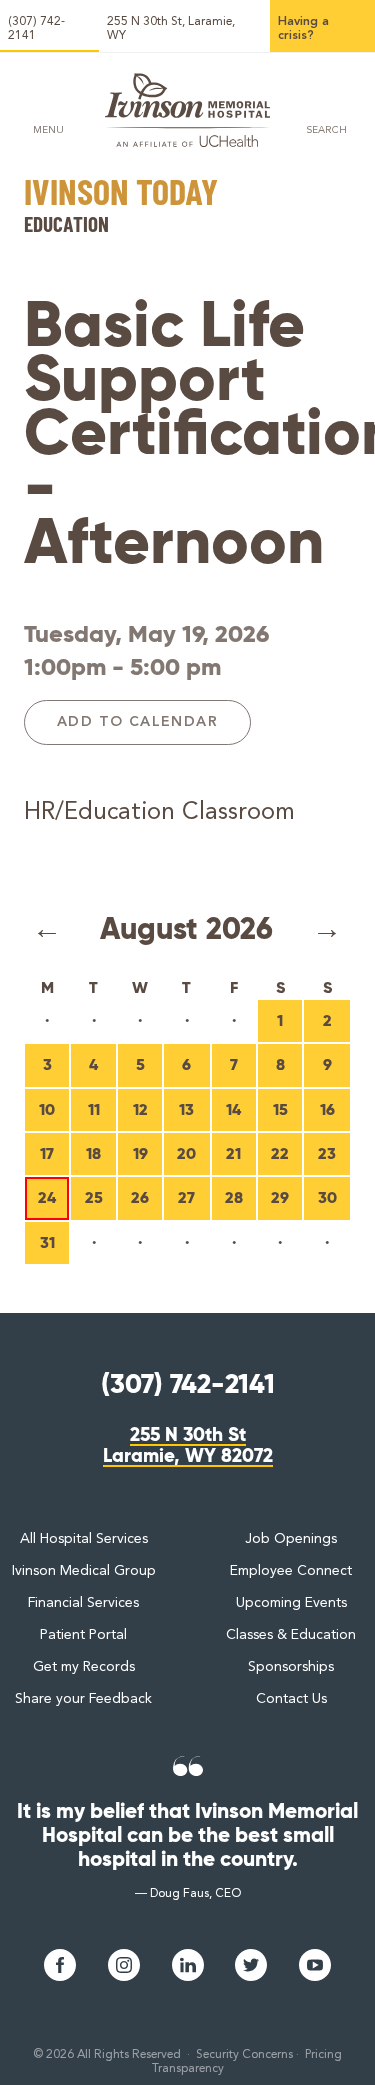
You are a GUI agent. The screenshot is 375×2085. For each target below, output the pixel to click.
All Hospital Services (84, 1539)
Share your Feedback (83, 1699)
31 (47, 1242)
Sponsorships (291, 1667)
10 (47, 1109)
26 (140, 1197)
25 (94, 1197)
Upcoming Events (291, 1603)
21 (233, 1153)
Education (66, 224)
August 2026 (186, 929)
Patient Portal (83, 1635)
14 (233, 1109)
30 (327, 1197)
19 (140, 1153)
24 (47, 1197)
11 (94, 1109)
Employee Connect (291, 1571)
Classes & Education (291, 1635)
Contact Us (291, 1699)
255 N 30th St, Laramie (171, 29)
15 (280, 1109)
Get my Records (84, 1667)
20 (186, 1153)
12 (140, 1109)
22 (280, 1153)
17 (47, 1153)
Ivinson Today (121, 194)
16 (327, 1109)
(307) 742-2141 (36, 29)
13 (186, 1109)
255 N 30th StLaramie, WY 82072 (188, 1445)
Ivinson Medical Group (84, 1571)
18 (93, 1153)
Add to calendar (137, 722)
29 (280, 1197)
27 (186, 1197)
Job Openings (291, 1539)
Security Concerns (244, 2055)
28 (234, 1197)
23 (327, 1153)
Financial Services (83, 1603)
